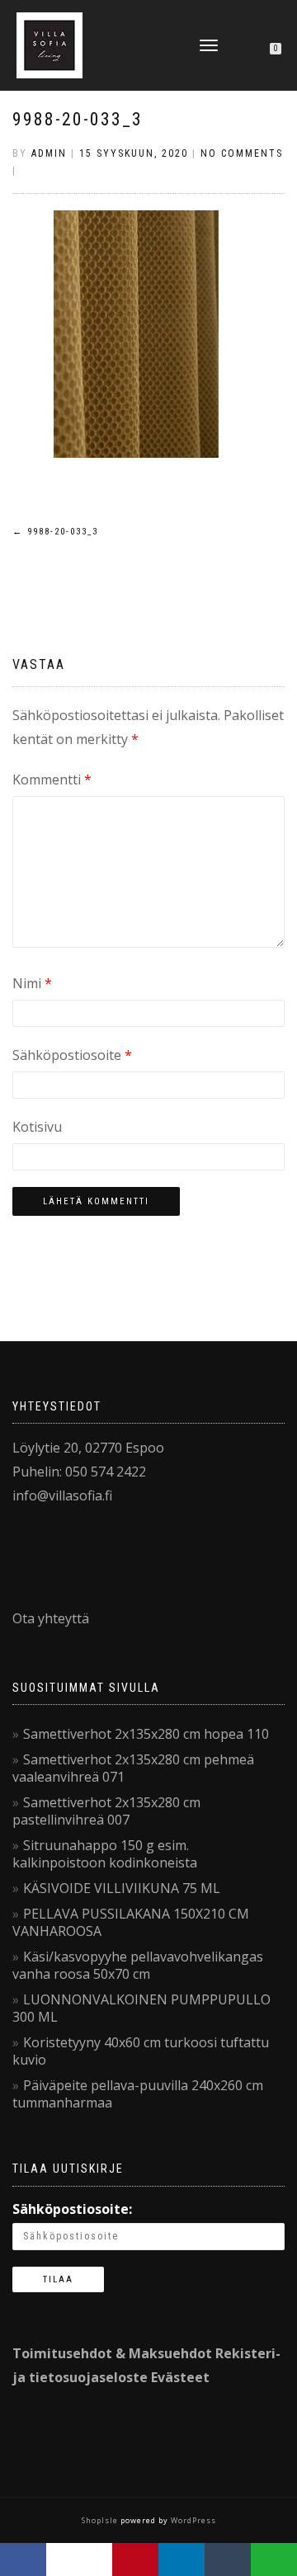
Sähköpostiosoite (72, 1055)
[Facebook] (23, 2560)
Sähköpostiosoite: (72, 2209)
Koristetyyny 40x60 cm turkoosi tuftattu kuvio (141, 2051)
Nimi (32, 983)
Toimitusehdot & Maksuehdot (112, 2353)
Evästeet (180, 2377)
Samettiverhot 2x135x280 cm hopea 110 (146, 1734)
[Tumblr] (228, 2560)
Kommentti (52, 779)
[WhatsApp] (274, 2560)
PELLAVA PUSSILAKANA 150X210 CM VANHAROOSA (131, 1922)
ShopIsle (101, 2520)
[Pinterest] (135, 2560)
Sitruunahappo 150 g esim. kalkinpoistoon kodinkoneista (105, 1854)
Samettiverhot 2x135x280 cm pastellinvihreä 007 (106, 1811)
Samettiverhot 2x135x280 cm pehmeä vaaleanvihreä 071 (133, 1768)
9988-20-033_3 (78, 119)
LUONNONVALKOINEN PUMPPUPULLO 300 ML (141, 2008)
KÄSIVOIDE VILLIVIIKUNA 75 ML (122, 1888)
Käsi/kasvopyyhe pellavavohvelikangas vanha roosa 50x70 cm (138, 1965)
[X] (79, 2560)
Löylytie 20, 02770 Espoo (88, 1448)
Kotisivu (37, 1127)
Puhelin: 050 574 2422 (79, 1472)
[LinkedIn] (181, 2560)
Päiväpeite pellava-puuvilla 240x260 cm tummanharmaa (138, 2094)
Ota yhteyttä (51, 1618)
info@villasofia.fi (62, 1495)
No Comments (242, 153)
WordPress (192, 2520)
